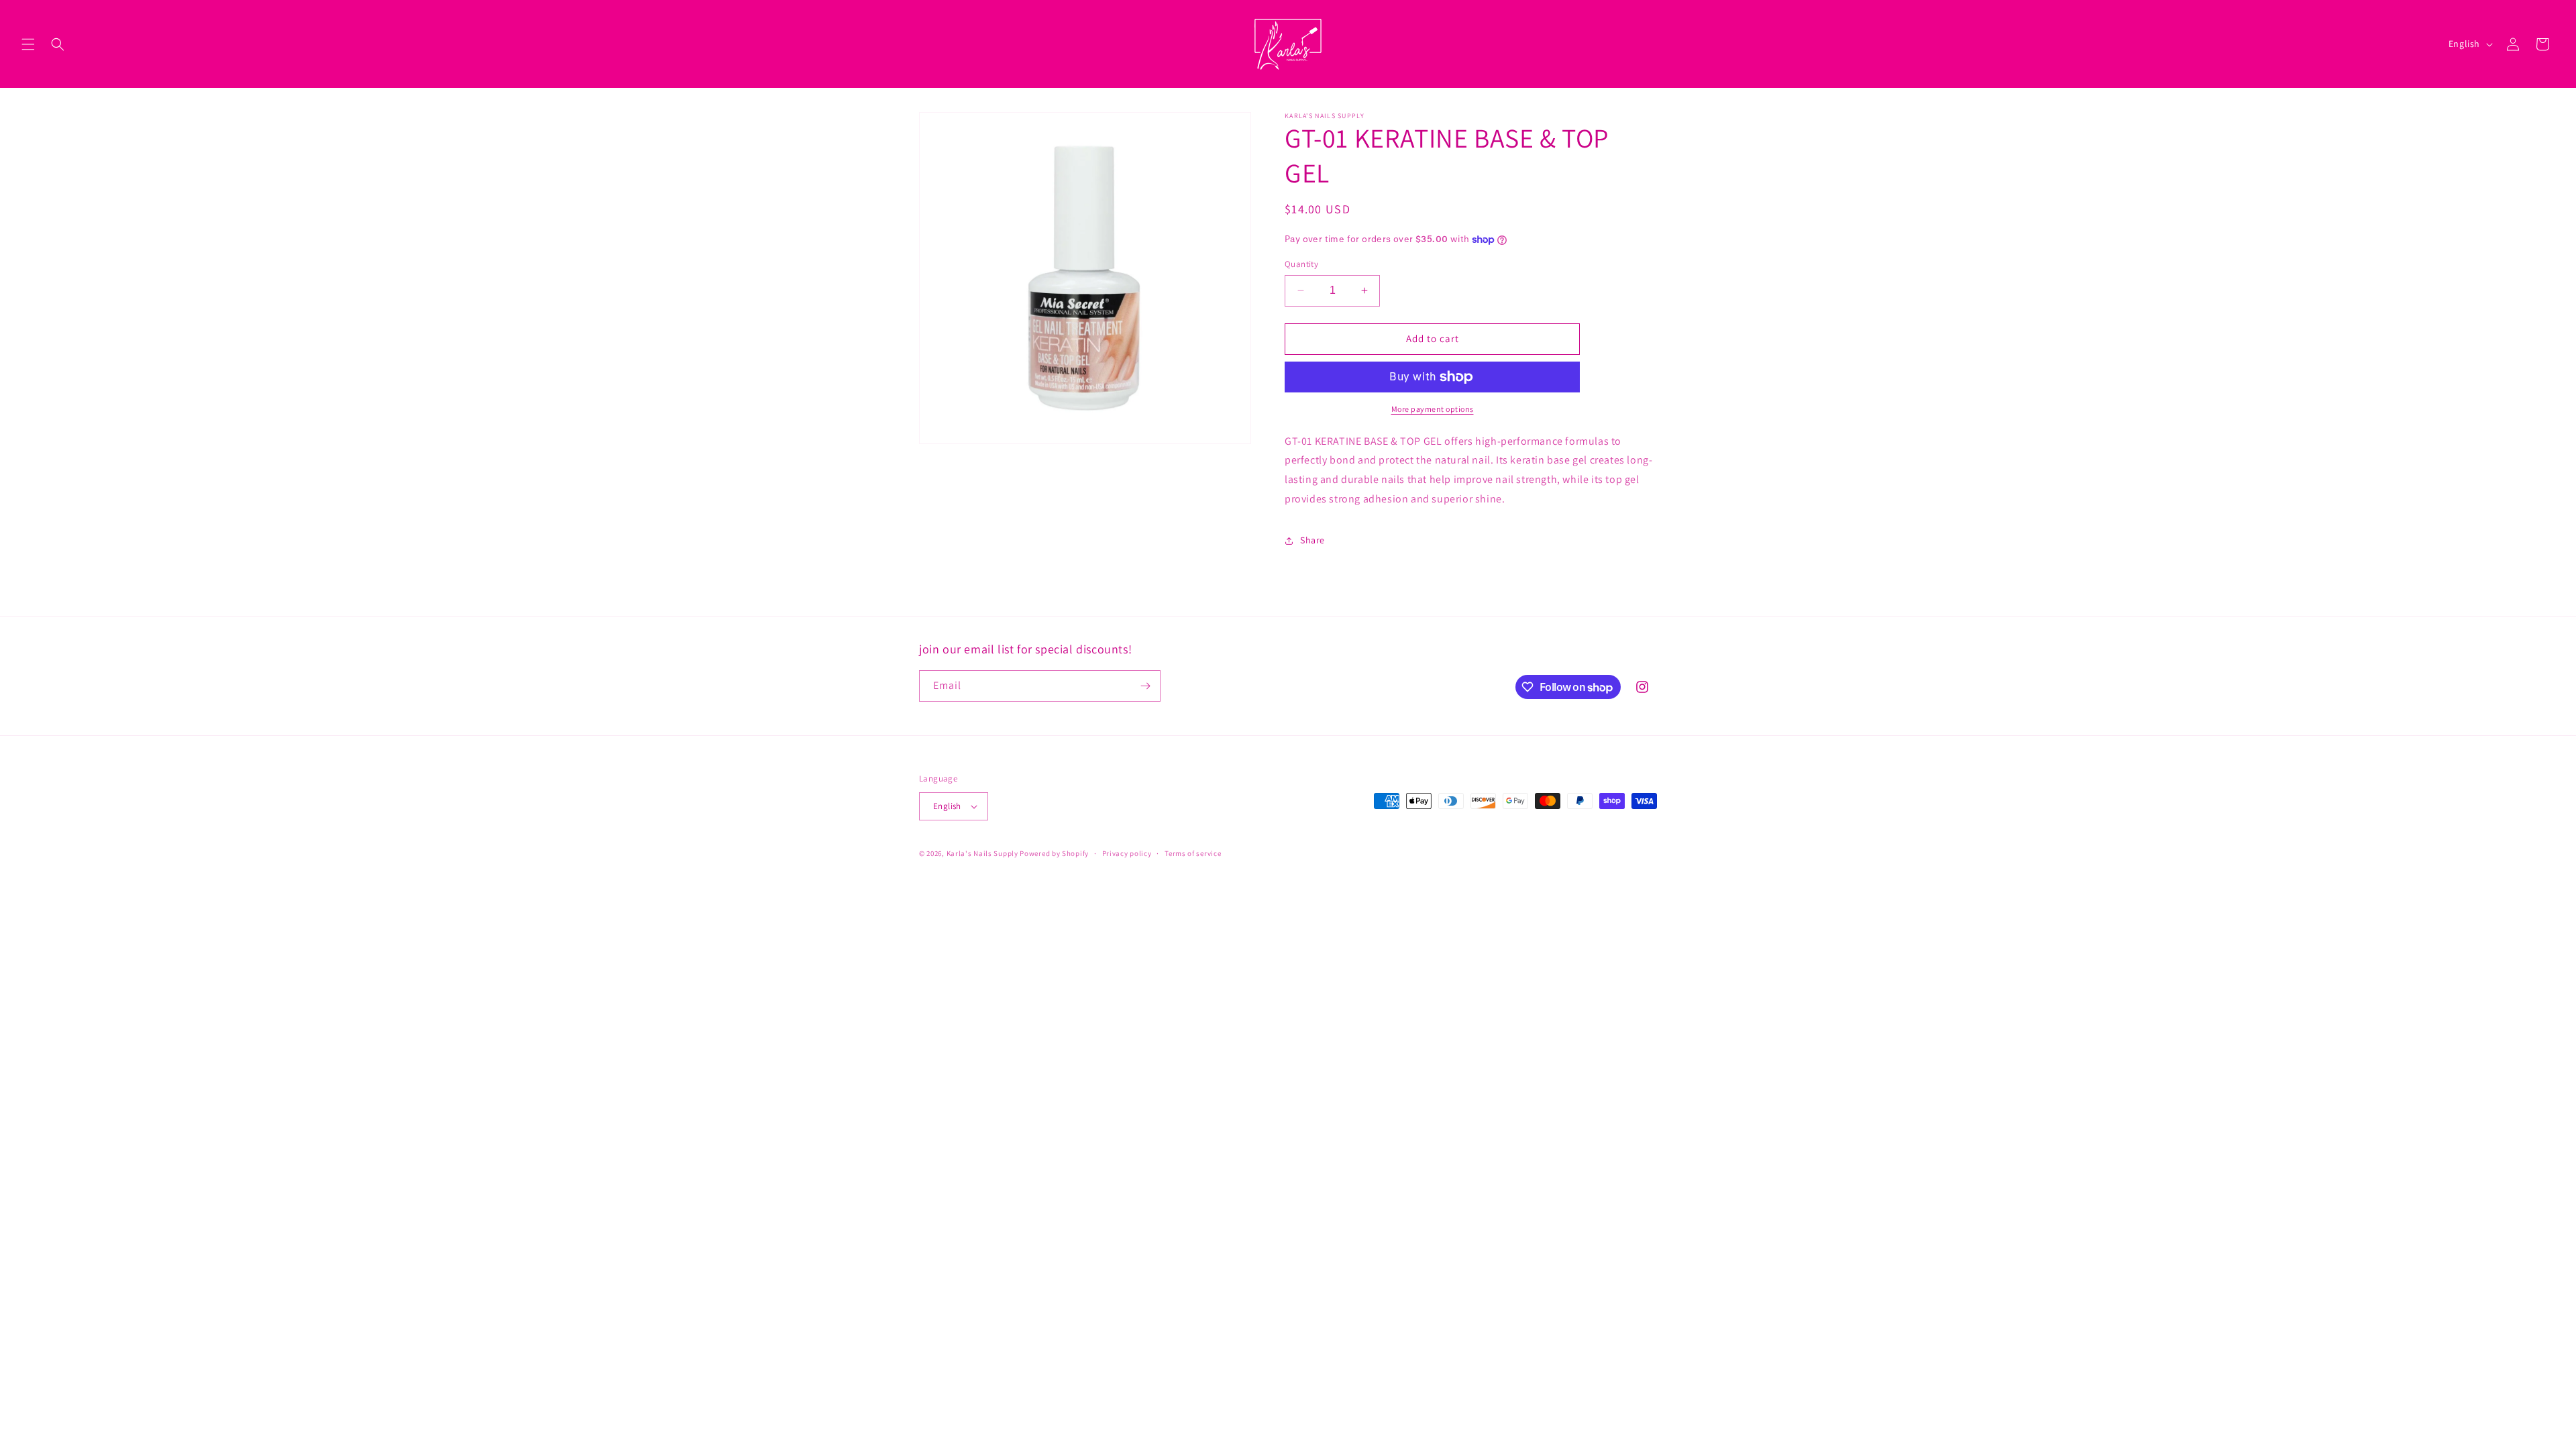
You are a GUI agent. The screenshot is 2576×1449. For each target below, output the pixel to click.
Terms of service (1193, 853)
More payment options (1433, 409)
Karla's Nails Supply (982, 853)
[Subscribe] (1145, 686)
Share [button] (1312, 540)
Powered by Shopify (1054, 853)
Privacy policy (1127, 853)
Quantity (1301, 264)
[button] (28, 44)
